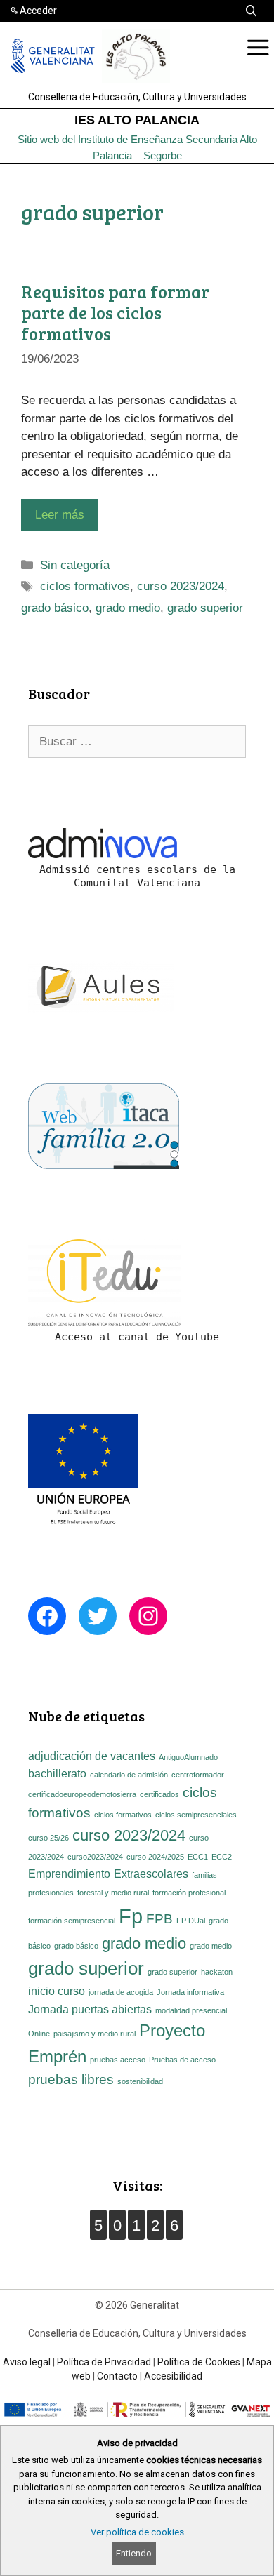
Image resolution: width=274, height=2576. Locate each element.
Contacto (117, 2376)
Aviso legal (27, 2362)
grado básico (55, 608)
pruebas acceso (118, 2060)
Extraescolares (151, 1874)
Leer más (60, 515)
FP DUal (191, 1921)
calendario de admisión (129, 1775)
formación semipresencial (72, 1921)
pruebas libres (71, 2080)
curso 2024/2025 (155, 1857)
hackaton (217, 1972)
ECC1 (198, 1857)
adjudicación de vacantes (92, 1756)
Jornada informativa (190, 1992)
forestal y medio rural (113, 1893)
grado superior (205, 608)
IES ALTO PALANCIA (137, 120)
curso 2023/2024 (181, 586)
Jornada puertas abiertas (90, 2009)
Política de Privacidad (104, 2362)
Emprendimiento (69, 1874)
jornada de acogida (121, 1992)
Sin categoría (75, 565)
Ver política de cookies (137, 2532)
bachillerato (57, 1774)
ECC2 (222, 1857)
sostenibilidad (140, 2081)
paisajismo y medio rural (94, 2034)
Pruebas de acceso (182, 2060)
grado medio (128, 608)
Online (39, 2034)
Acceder (38, 11)
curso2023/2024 (95, 1857)
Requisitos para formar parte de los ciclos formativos (115, 312)
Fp (131, 1916)
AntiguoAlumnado (188, 1757)
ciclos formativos (85, 586)
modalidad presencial (191, 2010)
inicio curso (57, 1991)
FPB (159, 1919)
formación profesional (189, 1893)
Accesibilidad (173, 2376)
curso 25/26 (48, 1838)
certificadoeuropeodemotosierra (82, 1794)
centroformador (198, 1775)
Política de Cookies (199, 2362)
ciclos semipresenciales (196, 1815)
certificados (159, 1794)
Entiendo (134, 2553)
